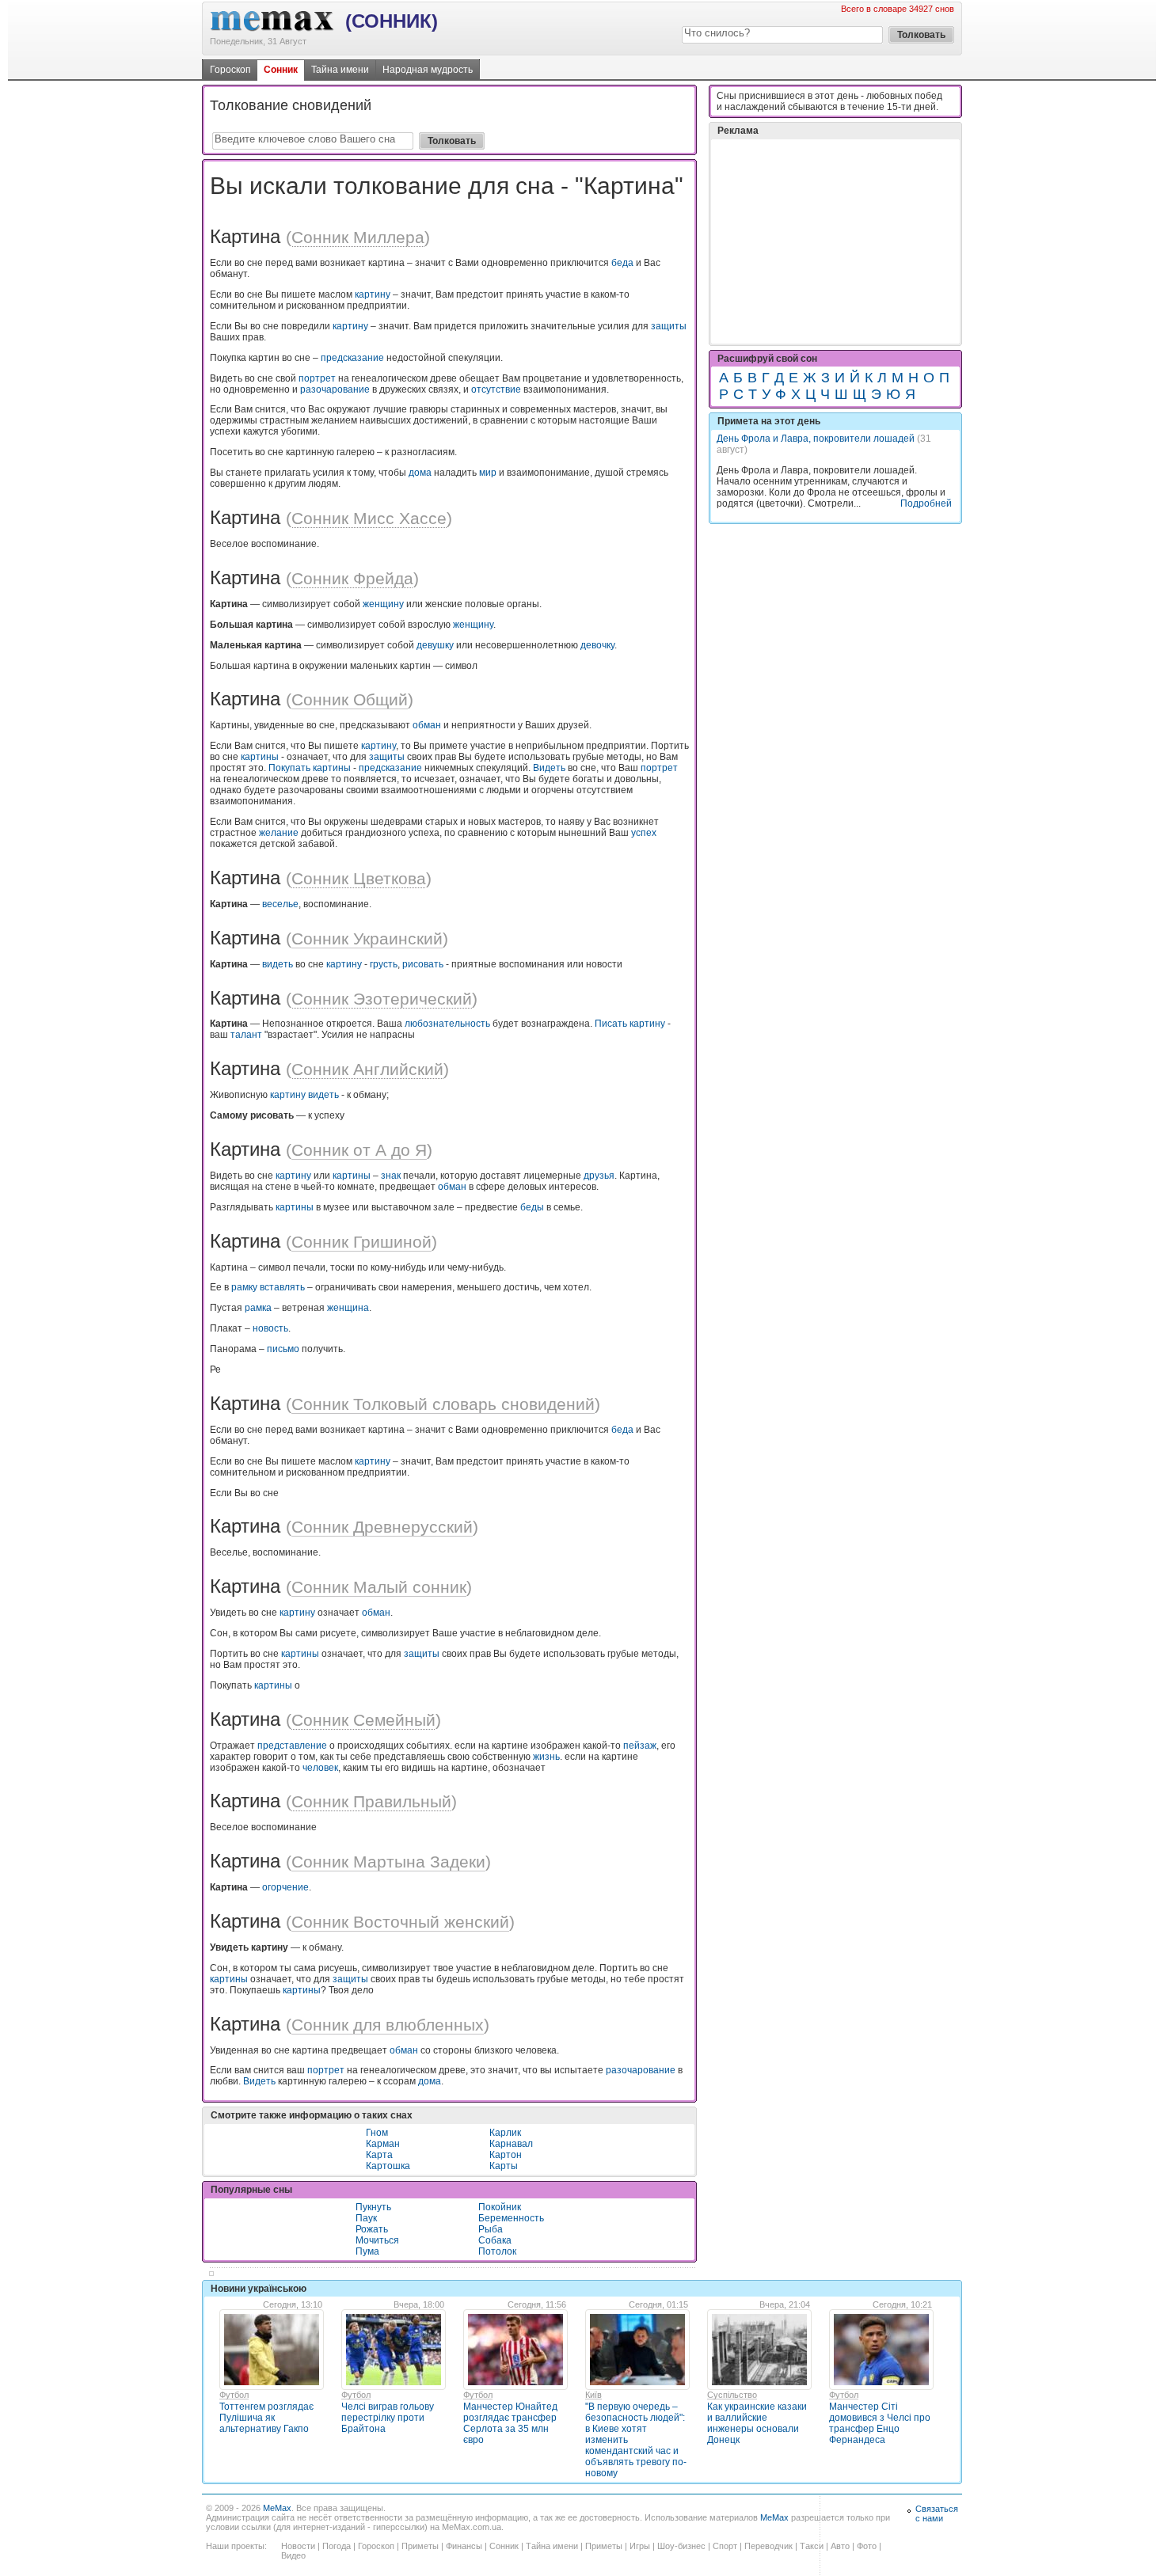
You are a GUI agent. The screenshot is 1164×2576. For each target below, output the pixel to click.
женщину (383, 604)
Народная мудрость (428, 70)
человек (320, 1768)
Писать (611, 1024)
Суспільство (732, 2395)
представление (292, 1746)
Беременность (511, 2218)
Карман (383, 2144)
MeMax (277, 2508)
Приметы (420, 2546)
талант (246, 1035)
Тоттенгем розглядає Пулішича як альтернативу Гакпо (266, 2418)
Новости (298, 2546)
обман (427, 725)
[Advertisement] (835, 241)
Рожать (372, 2229)
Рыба (491, 2229)
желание (279, 833)
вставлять (282, 1287)
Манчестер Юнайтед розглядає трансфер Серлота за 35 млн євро (510, 2423)
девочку (597, 645)
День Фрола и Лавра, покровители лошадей (816, 439)
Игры (640, 2546)
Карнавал (511, 2144)
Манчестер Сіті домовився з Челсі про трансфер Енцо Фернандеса (880, 2423)
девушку (435, 645)
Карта (379, 2155)
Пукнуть (373, 2207)
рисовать (423, 964)
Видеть (549, 768)
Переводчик (768, 2546)
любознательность (447, 1024)
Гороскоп (230, 70)
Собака (495, 2240)
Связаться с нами (937, 2513)
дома (420, 473)
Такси (812, 2546)
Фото (867, 2546)
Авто (840, 2546)
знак (391, 1176)
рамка (258, 1308)
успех (644, 833)
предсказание (352, 358)
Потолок (497, 2251)
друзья (599, 1176)
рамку (244, 1287)
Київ (593, 2395)
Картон (506, 2155)
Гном (377, 2133)
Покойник (500, 2207)
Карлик (505, 2133)
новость (270, 1328)
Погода (337, 2546)
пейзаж (640, 1746)
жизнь (546, 1757)
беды (532, 1207)
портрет (317, 378)
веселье (280, 904)
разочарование (335, 389)
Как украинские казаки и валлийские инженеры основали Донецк (757, 2423)
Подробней (926, 503)
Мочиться (377, 2240)
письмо (283, 1349)
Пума (367, 2251)
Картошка (388, 2166)
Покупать (289, 768)
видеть (278, 964)
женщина (348, 1308)
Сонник (281, 70)
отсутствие (496, 389)
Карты (504, 2166)
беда (622, 263)
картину (373, 294)
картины (260, 757)
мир (488, 473)
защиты (669, 326)
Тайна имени (340, 70)
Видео (293, 2555)
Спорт (725, 2546)
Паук (366, 2218)
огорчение (285, 1887)
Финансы (464, 2546)
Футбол (234, 2395)
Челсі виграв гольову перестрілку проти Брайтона (388, 2418)
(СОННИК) (392, 21)
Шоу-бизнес (681, 2546)
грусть (384, 964)
